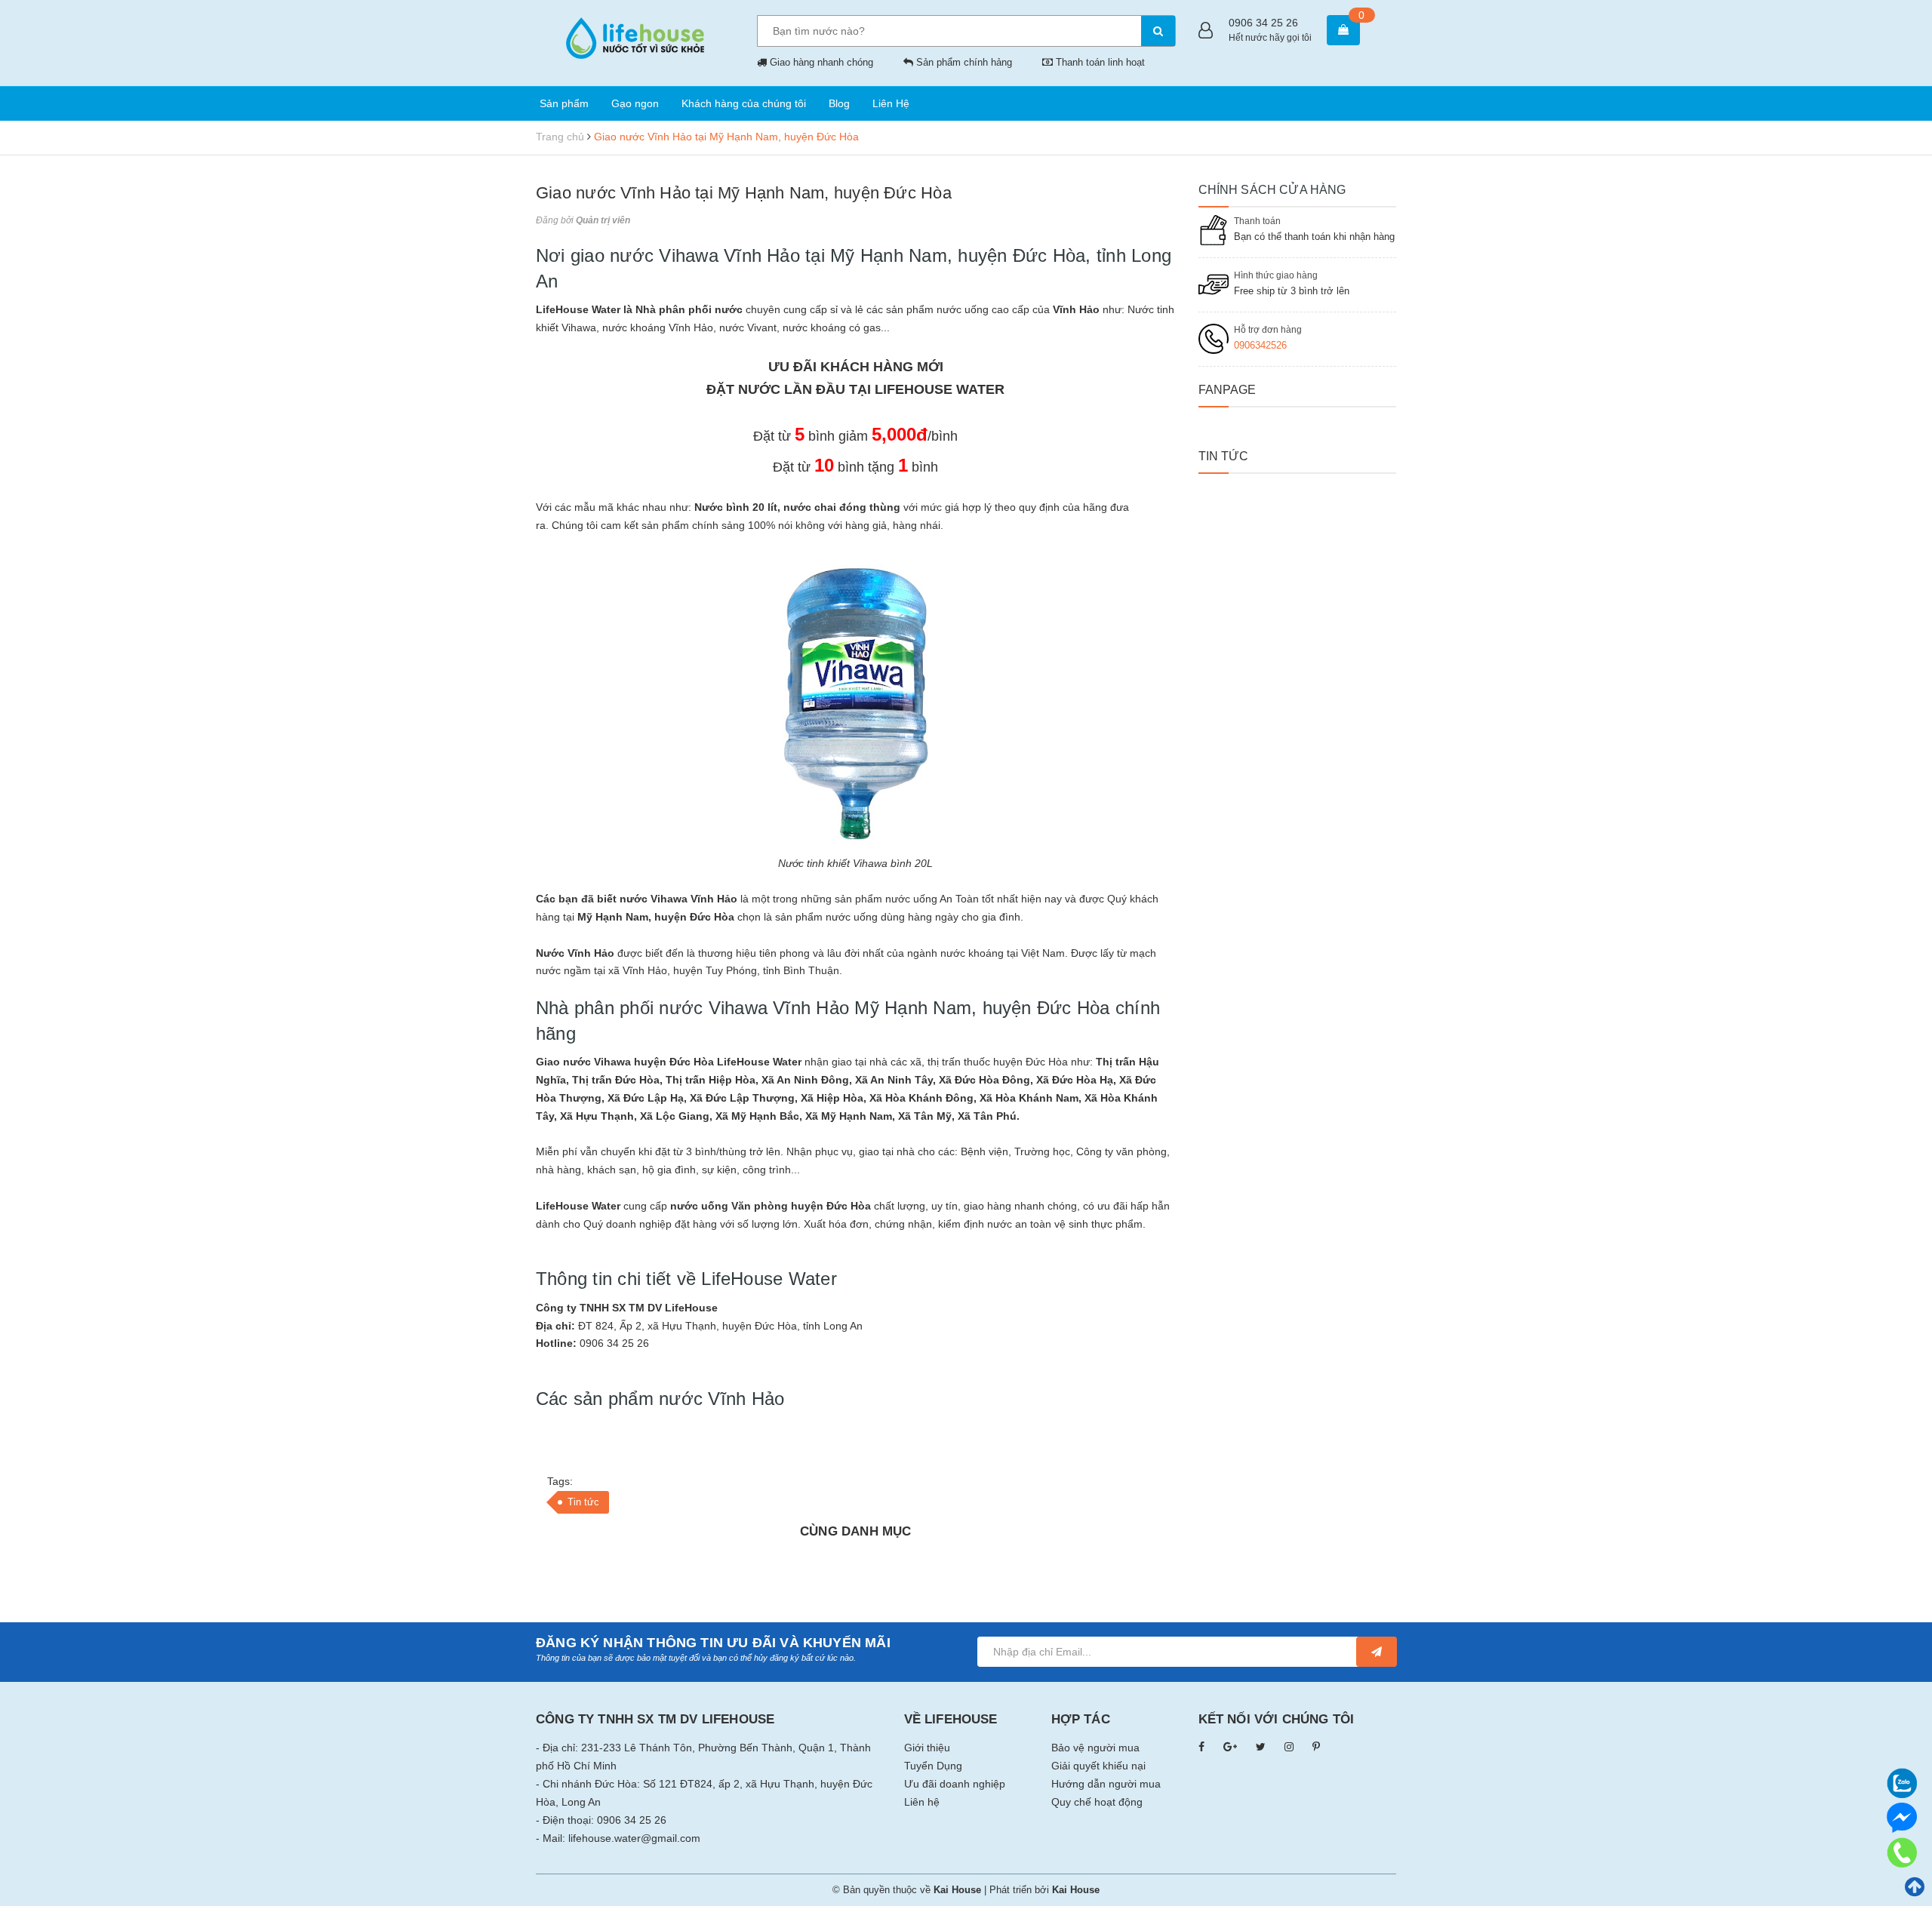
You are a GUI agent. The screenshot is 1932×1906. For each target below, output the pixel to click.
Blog (839, 103)
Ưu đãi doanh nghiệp (955, 1784)
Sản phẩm (564, 103)
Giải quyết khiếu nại (1098, 1766)
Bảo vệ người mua (1095, 1748)
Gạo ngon (635, 103)
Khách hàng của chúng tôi (744, 103)
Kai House (1076, 1890)
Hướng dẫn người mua (1106, 1784)
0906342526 (1260, 345)
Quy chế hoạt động (1097, 1802)
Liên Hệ (891, 103)
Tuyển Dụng (933, 1766)
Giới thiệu (927, 1748)
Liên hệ (922, 1802)
